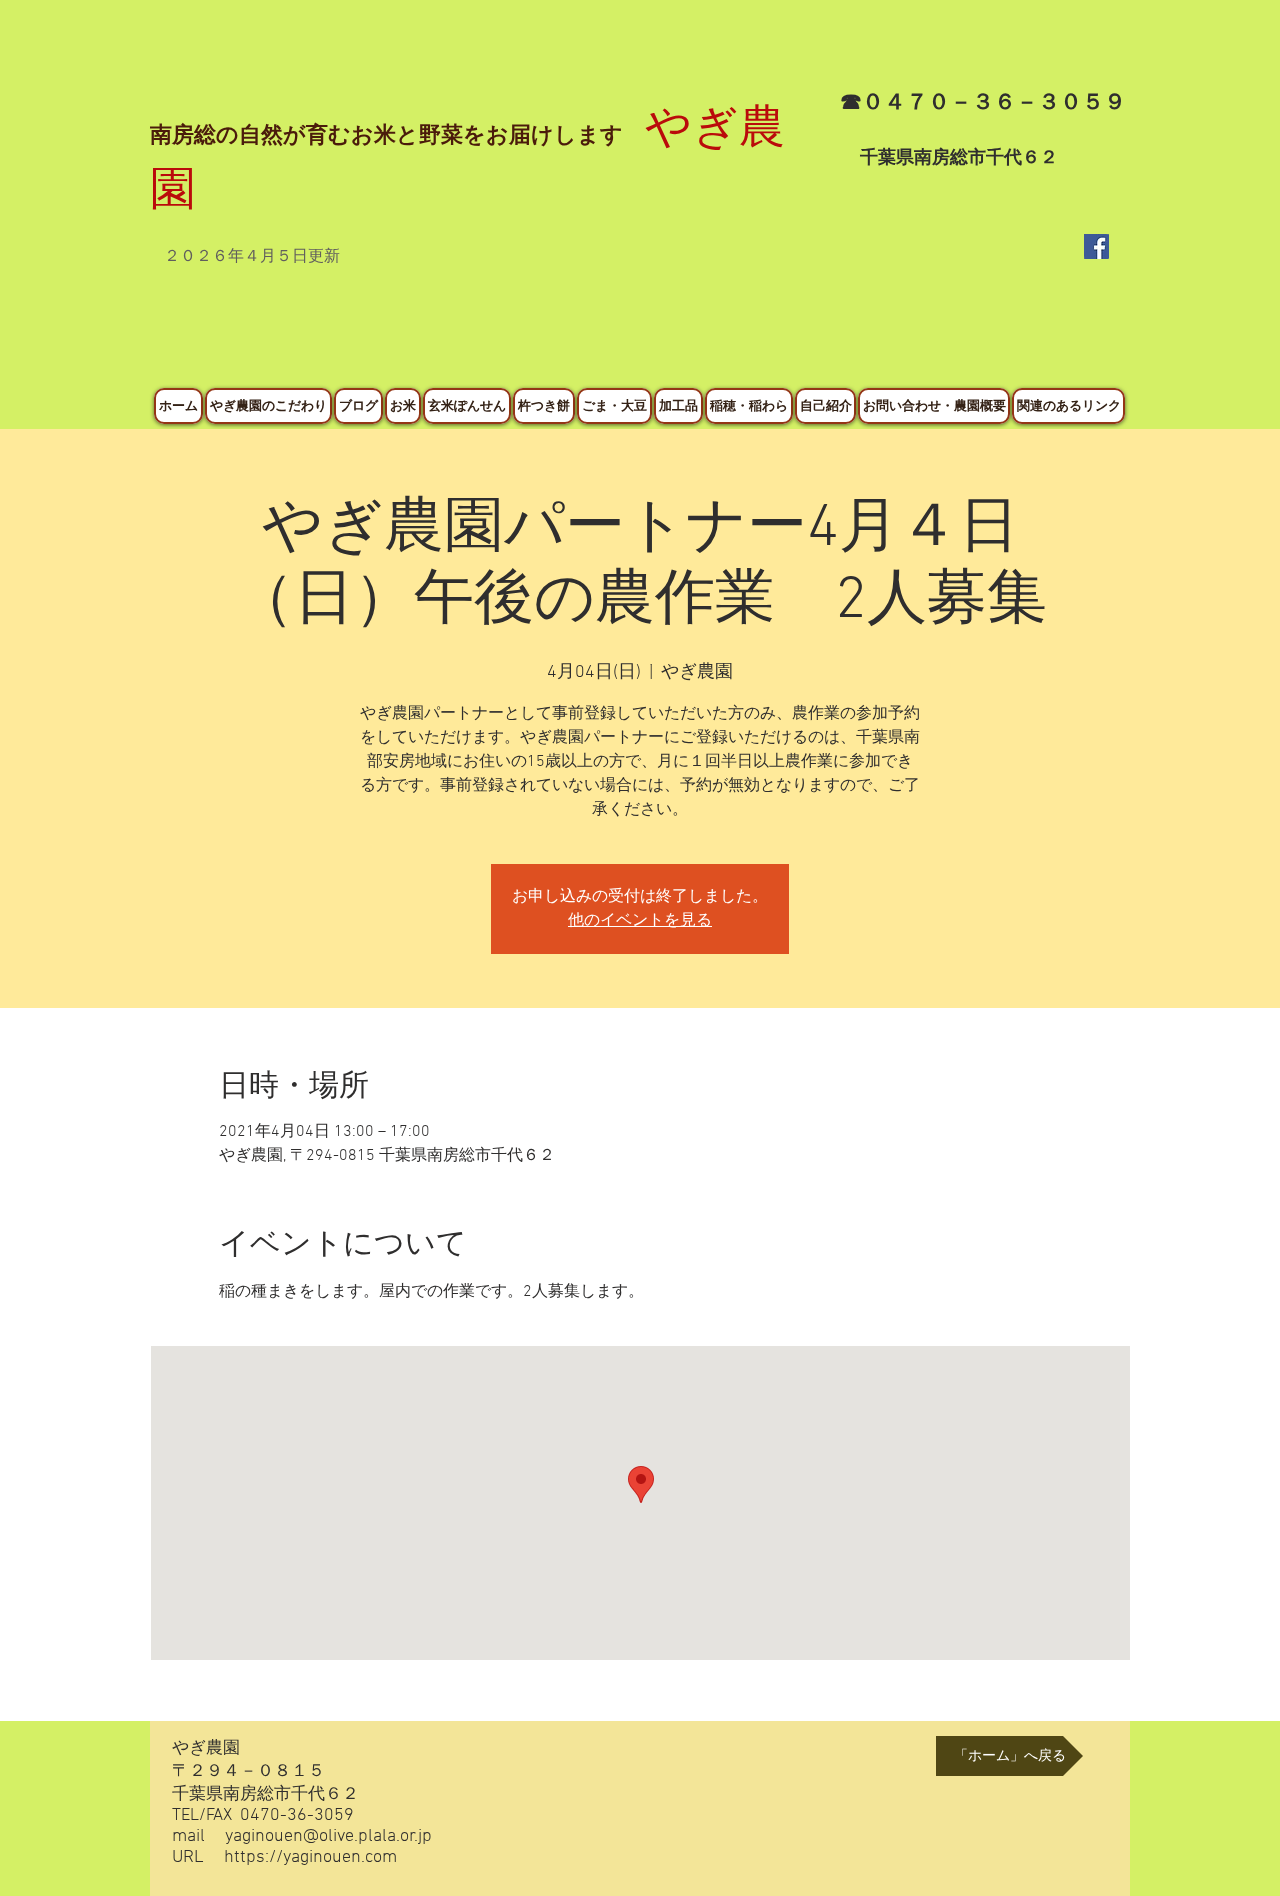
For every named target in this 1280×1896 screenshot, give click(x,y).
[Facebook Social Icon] (1096, 246)
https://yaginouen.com (310, 1857)
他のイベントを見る (640, 921)
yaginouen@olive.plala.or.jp (328, 1836)
